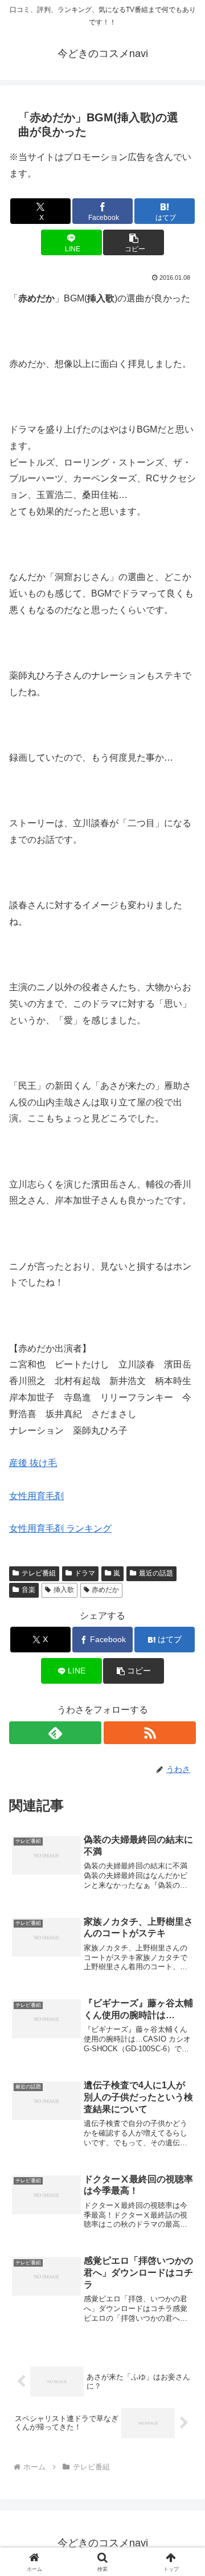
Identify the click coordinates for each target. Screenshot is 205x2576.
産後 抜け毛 (33, 1463)
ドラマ (85, 1573)
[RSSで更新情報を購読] (150, 1733)
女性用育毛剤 (36, 1496)
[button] (134, 242)
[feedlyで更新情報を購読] (55, 1733)
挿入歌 (64, 1590)
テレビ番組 (39, 1573)
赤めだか (105, 1590)
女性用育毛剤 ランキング (60, 1528)
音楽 (28, 1590)
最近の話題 (156, 1573)
